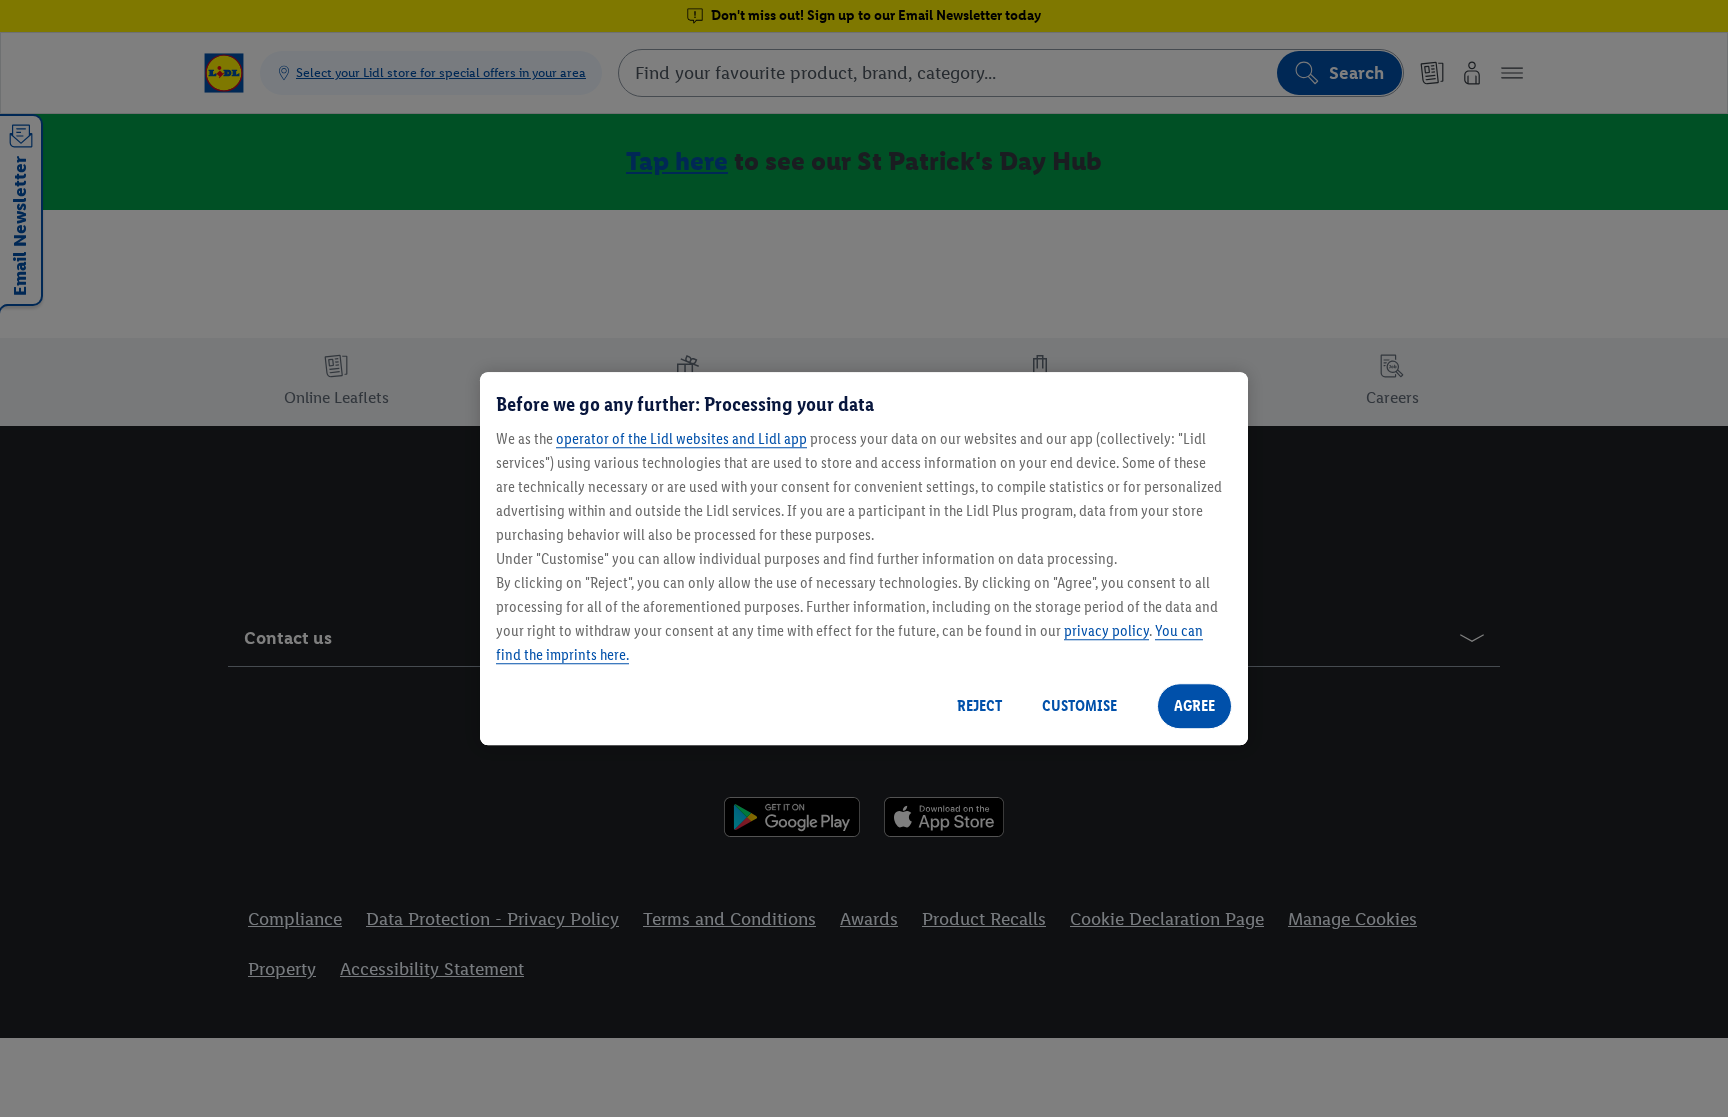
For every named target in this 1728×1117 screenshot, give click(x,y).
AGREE (1194, 705)
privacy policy (1106, 630)
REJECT (979, 705)
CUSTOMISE (1079, 705)
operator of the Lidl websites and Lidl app (681, 438)
